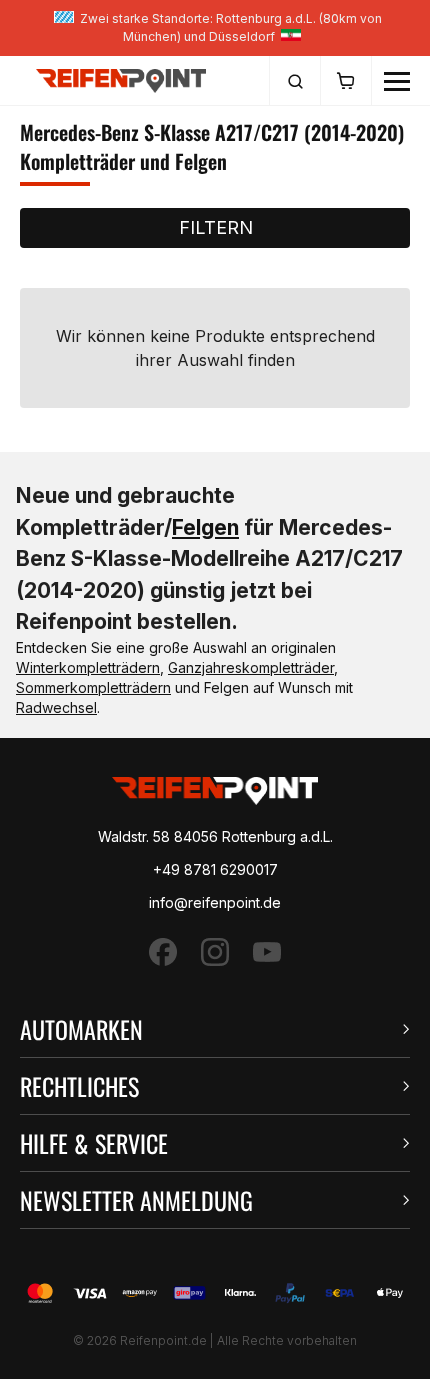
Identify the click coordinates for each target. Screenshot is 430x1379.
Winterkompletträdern (88, 667)
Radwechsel (56, 707)
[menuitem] (295, 81)
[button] (215, 1029)
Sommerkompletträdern (93, 687)
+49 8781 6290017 (215, 869)
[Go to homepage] (121, 80)
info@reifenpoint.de (215, 902)
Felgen (205, 527)
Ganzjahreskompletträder (251, 667)
